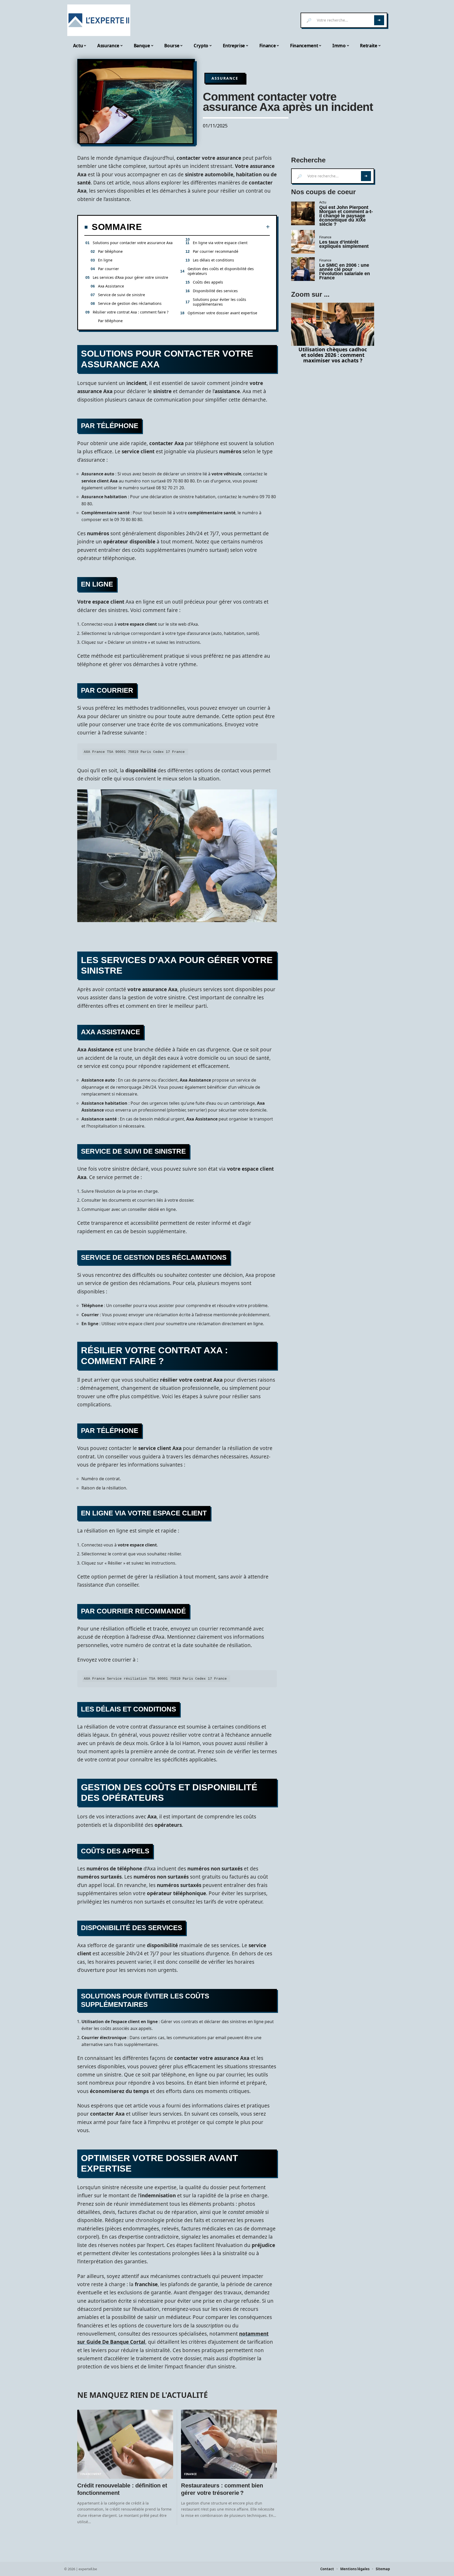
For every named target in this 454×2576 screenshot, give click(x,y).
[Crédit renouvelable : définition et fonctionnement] (125, 2444)
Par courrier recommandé (216, 251)
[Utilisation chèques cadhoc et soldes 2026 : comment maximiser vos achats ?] (333, 324)
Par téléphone (110, 251)
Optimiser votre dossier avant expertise (222, 313)
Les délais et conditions (213, 260)
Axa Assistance (111, 286)
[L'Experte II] (99, 20)
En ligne (105, 260)
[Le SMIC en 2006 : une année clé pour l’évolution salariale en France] (303, 269)
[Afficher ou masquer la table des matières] (206, 227)
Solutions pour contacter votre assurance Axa (133, 243)
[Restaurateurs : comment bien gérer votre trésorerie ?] (229, 2444)
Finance (191, 2474)
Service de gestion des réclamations (130, 303)
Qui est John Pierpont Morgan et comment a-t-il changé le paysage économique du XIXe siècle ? (346, 216)
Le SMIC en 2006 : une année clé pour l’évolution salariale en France (345, 271)
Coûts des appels (208, 282)
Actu (323, 202)
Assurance (225, 78)
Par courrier (109, 269)
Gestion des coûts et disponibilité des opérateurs (221, 271)
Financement (91, 2474)
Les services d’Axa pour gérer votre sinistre (130, 277)
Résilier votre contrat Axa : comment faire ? (131, 312)
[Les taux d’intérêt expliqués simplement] (303, 242)
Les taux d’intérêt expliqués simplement (344, 244)
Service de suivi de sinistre (122, 295)
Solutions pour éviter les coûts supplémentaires (220, 302)
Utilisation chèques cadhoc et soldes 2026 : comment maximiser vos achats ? (333, 355)
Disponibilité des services (215, 291)
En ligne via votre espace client (220, 243)
